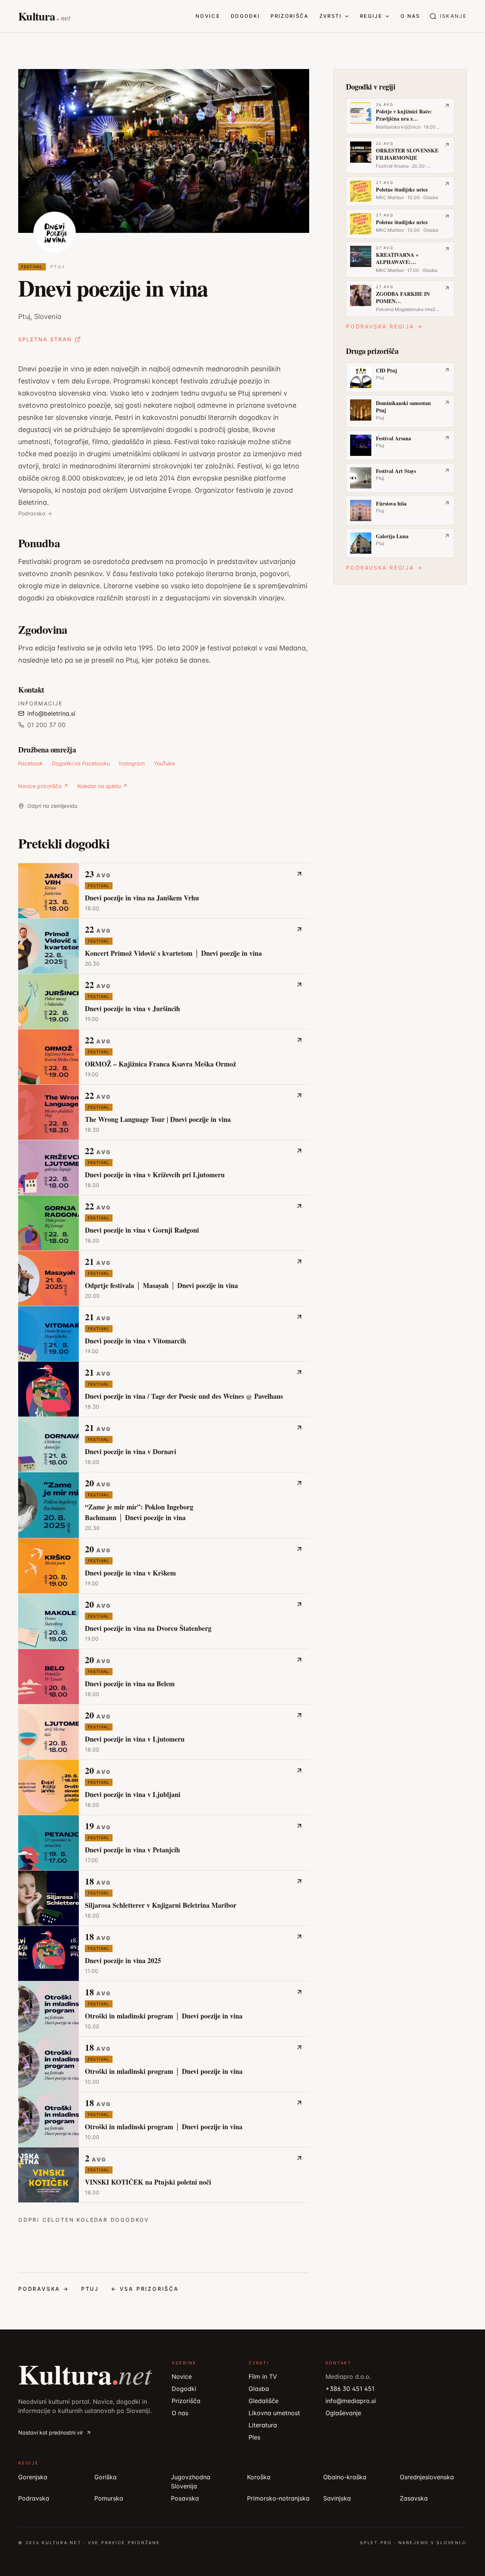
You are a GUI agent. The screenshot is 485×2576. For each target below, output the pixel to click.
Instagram (132, 763)
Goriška (106, 2477)
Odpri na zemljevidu (52, 806)
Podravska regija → (384, 326)
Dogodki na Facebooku (81, 763)
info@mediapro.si (351, 2401)
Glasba (259, 2389)
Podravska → (35, 513)
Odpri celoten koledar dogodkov (84, 2220)
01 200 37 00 (46, 725)
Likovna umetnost (274, 2413)
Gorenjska (33, 2477)
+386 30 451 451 (350, 2389)
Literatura (263, 2425)
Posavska (185, 2498)
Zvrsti (331, 16)
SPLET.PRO (376, 2543)
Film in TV (263, 2377)
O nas (410, 16)
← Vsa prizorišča (145, 2289)
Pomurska (109, 2498)
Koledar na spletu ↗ (102, 786)
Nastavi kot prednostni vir (51, 2432)
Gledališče (264, 2401)
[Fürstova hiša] (400, 510)
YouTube (164, 763)
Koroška (259, 2477)
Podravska (34, 2498)
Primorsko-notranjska (278, 2498)
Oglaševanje (343, 2413)
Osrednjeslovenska (427, 2477)
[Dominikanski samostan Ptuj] (400, 411)
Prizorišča (289, 16)
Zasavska (414, 2498)
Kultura (85, 2374)
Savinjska (337, 2498)
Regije (371, 16)
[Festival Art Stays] (400, 478)
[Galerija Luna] (400, 543)
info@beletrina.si (51, 713)
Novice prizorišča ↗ (43, 786)
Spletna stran (45, 339)
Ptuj (58, 267)
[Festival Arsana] (400, 445)
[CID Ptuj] (400, 377)
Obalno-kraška (345, 2477)
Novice (208, 16)
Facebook (31, 763)
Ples (254, 2437)
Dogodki (245, 16)
